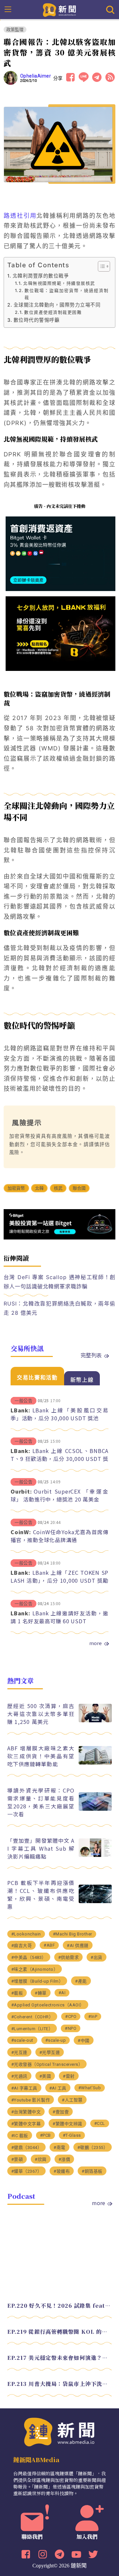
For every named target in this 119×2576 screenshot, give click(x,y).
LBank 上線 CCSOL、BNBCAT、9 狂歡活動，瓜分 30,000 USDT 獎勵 (59, 1459)
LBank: (20, 1410)
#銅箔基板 (92, 2171)
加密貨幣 (16, 1188)
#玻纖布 (62, 2171)
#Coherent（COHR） (32, 2017)
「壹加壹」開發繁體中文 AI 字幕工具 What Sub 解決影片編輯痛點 (41, 1848)
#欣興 (41, 2159)
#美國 (45, 2076)
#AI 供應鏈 (78, 1946)
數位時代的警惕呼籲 (37, 320)
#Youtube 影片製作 (31, 2100)
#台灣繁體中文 (26, 2112)
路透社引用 (20, 216)
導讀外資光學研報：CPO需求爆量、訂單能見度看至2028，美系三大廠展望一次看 (41, 1802)
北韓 (39, 1188)
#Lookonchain (26, 1934)
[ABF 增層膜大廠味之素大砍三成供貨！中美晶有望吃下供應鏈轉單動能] (95, 1763)
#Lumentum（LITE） (32, 2029)
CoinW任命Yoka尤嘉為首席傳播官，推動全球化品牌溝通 (59, 1536)
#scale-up (56, 2040)
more (96, 1643)
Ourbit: (21, 1491)
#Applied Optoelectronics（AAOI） (48, 2005)
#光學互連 (50, 2052)
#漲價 (64, 2159)
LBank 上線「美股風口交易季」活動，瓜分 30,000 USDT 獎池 (59, 1414)
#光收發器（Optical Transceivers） (47, 2064)
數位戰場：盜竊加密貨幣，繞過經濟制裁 (66, 294)
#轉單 (41, 1993)
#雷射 (69, 2076)
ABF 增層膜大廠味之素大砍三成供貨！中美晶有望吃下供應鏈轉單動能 (41, 1756)
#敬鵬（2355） (93, 2147)
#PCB (45, 2135)
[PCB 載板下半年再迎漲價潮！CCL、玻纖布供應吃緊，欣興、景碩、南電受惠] (95, 1901)
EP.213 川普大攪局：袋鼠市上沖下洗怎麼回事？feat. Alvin (60, 2384)
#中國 (84, 2041)
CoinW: (21, 1532)
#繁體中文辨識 (67, 2124)
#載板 (17, 1993)
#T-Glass (72, 2135)
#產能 (81, 1981)
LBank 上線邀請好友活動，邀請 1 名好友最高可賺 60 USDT (59, 1617)
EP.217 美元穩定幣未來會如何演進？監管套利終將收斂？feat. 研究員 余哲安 (60, 2358)
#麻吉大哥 (22, 1946)
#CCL (100, 2123)
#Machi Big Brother (73, 1934)
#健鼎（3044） (27, 2147)
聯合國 (79, 1188)
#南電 (59, 2147)
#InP (93, 2016)
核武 (58, 1188)
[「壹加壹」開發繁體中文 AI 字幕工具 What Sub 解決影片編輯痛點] (95, 1855)
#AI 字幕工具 (24, 2088)
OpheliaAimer (36, 76)
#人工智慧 (72, 2100)
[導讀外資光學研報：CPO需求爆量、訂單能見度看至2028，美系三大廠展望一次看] (95, 1809)
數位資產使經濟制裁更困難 (53, 312)
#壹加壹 (61, 2112)
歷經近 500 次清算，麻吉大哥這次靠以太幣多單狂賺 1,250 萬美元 (41, 1714)
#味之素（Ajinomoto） (35, 1969)
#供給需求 (69, 1957)
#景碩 (17, 2159)
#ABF (49, 1945)
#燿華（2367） (27, 2171)
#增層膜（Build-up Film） (37, 1981)
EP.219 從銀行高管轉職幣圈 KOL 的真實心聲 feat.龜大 (60, 2332)
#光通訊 (19, 2076)
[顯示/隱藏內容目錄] (101, 266)
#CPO (71, 2016)
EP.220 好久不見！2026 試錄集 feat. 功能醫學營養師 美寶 (60, 2306)
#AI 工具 (58, 2088)
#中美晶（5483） (29, 1957)
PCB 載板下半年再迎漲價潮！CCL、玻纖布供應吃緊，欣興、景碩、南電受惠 (41, 1895)
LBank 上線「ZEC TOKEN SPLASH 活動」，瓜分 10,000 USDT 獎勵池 (59, 1580)
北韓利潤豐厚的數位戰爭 (41, 276)
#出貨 (97, 1957)
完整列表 (91, 1355)
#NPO (71, 2028)
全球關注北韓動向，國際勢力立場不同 (57, 305)
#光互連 (19, 2052)
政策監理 (15, 30)
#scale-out (22, 2040)
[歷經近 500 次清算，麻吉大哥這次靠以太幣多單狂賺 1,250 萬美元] (95, 1720)
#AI (62, 1993)
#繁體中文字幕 (26, 2124)
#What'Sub (90, 2088)
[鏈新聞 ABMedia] (60, 9)
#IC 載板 (20, 2136)
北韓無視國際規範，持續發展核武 (59, 283)
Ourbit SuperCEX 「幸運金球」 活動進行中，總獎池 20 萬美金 (59, 1495)
